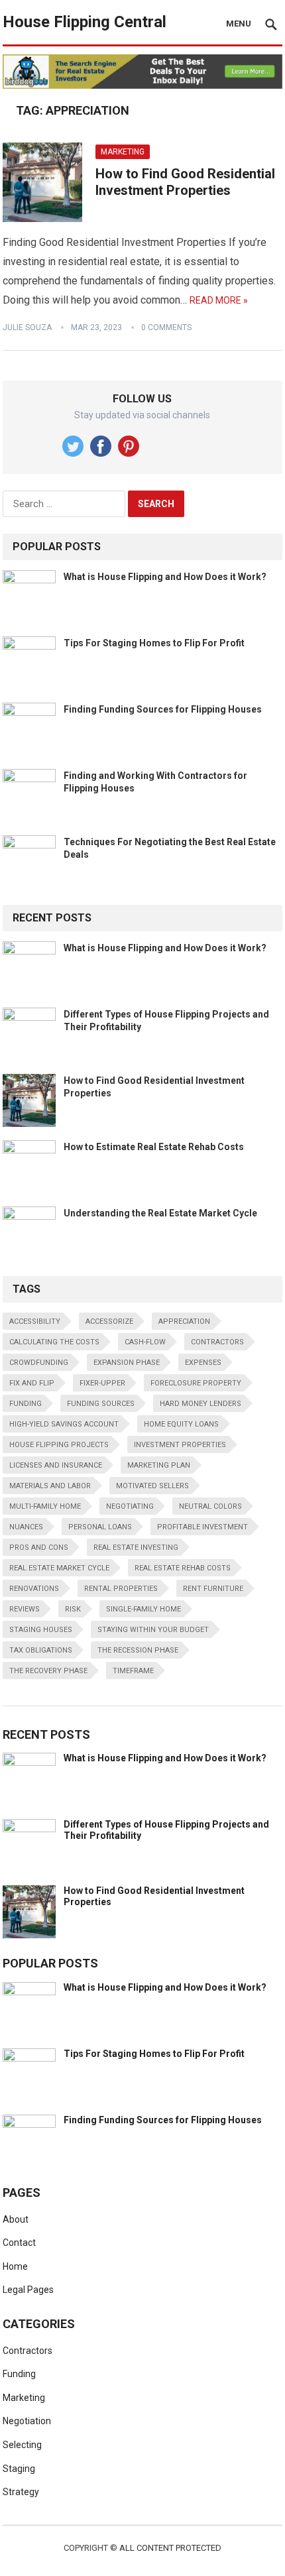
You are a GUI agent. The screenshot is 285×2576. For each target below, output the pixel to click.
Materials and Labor (50, 1486)
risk (73, 1609)
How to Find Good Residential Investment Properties (185, 182)
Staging (19, 2469)
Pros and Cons (39, 1548)
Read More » (219, 300)
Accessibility (35, 1321)
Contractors (217, 1342)
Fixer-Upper (102, 1383)
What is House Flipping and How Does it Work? (165, 577)
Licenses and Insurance (56, 1465)
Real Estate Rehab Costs (183, 1568)
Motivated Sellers (152, 1486)
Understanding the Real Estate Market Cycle (160, 1213)
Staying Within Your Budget (153, 1630)
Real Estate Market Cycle (59, 1568)
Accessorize (109, 1321)
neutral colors (210, 1506)
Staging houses (41, 1630)
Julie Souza (27, 327)
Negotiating (130, 1506)
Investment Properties (180, 1445)
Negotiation (27, 2421)
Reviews (25, 1609)
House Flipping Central (85, 22)
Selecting (22, 2445)
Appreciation (184, 1321)
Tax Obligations (41, 1650)
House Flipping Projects (59, 1445)
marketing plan (159, 1465)
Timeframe (133, 1671)
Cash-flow (145, 1342)
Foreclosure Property (196, 1383)
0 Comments (166, 327)
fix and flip (32, 1383)
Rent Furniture (213, 1589)
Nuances (26, 1527)
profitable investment (202, 1527)
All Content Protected (170, 2548)
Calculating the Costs (54, 1342)
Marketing (123, 152)
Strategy (21, 2492)
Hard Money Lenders (200, 1404)
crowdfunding (39, 1363)
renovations (34, 1589)
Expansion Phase (127, 1363)
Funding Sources (101, 1404)
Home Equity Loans (181, 1424)
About (16, 2219)
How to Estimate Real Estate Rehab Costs (154, 1147)
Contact (19, 2243)
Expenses (203, 1363)
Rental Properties (121, 1589)
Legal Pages (28, 2290)
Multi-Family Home (45, 1506)
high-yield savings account (64, 1424)
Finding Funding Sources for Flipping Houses (163, 709)
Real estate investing (136, 1548)
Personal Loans (100, 1527)
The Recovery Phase (48, 1671)
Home (15, 2266)
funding (26, 1404)
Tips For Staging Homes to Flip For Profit (154, 643)
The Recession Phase (138, 1650)
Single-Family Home (143, 1609)
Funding (19, 2374)
